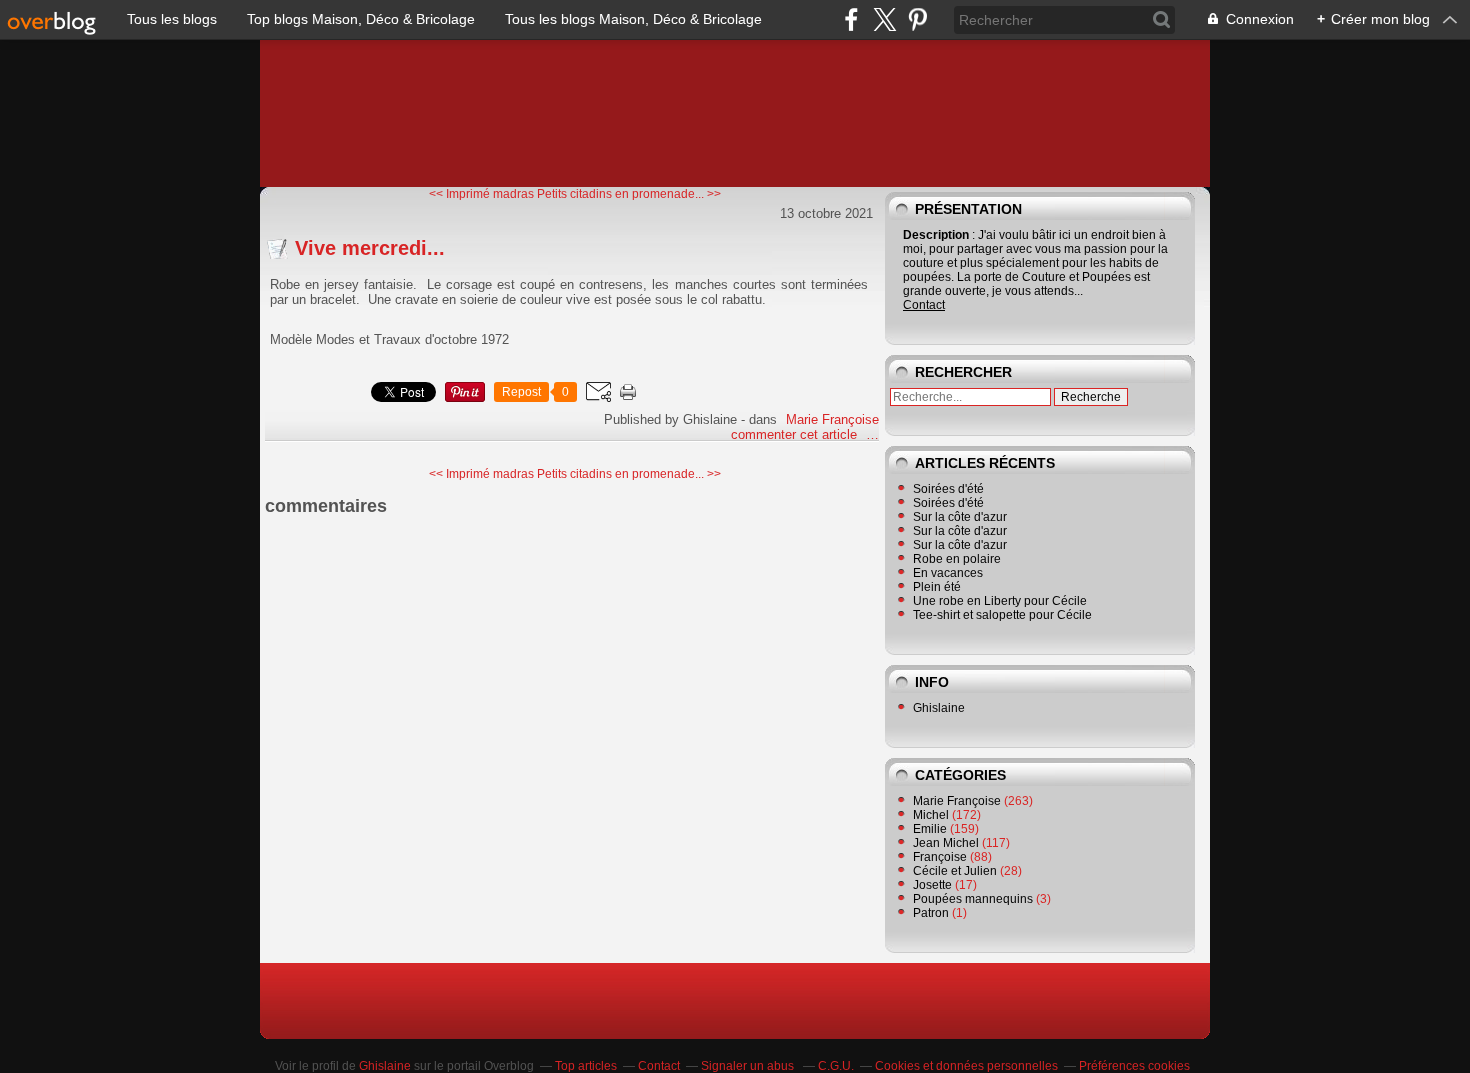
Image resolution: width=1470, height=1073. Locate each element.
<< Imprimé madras (481, 194)
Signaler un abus (749, 1066)
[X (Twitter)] (884, 19)
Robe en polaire (957, 559)
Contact (924, 305)
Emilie (930, 829)
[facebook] (851, 19)
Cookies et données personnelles (966, 1066)
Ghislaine (939, 708)
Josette (932, 885)
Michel (931, 815)
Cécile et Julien (955, 871)
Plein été (937, 587)
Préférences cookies (1134, 1066)
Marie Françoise (832, 419)
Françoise (940, 857)
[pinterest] (917, 19)
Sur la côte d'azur (960, 517)
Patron (931, 913)
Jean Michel (946, 843)
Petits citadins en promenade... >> (629, 194)
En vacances (948, 573)
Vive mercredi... (370, 248)
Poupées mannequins (973, 899)
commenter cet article (796, 434)
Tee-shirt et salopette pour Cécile (1002, 615)
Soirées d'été (948, 489)
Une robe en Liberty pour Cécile (1000, 601)
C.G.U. (836, 1066)
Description (937, 235)
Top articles (586, 1066)
